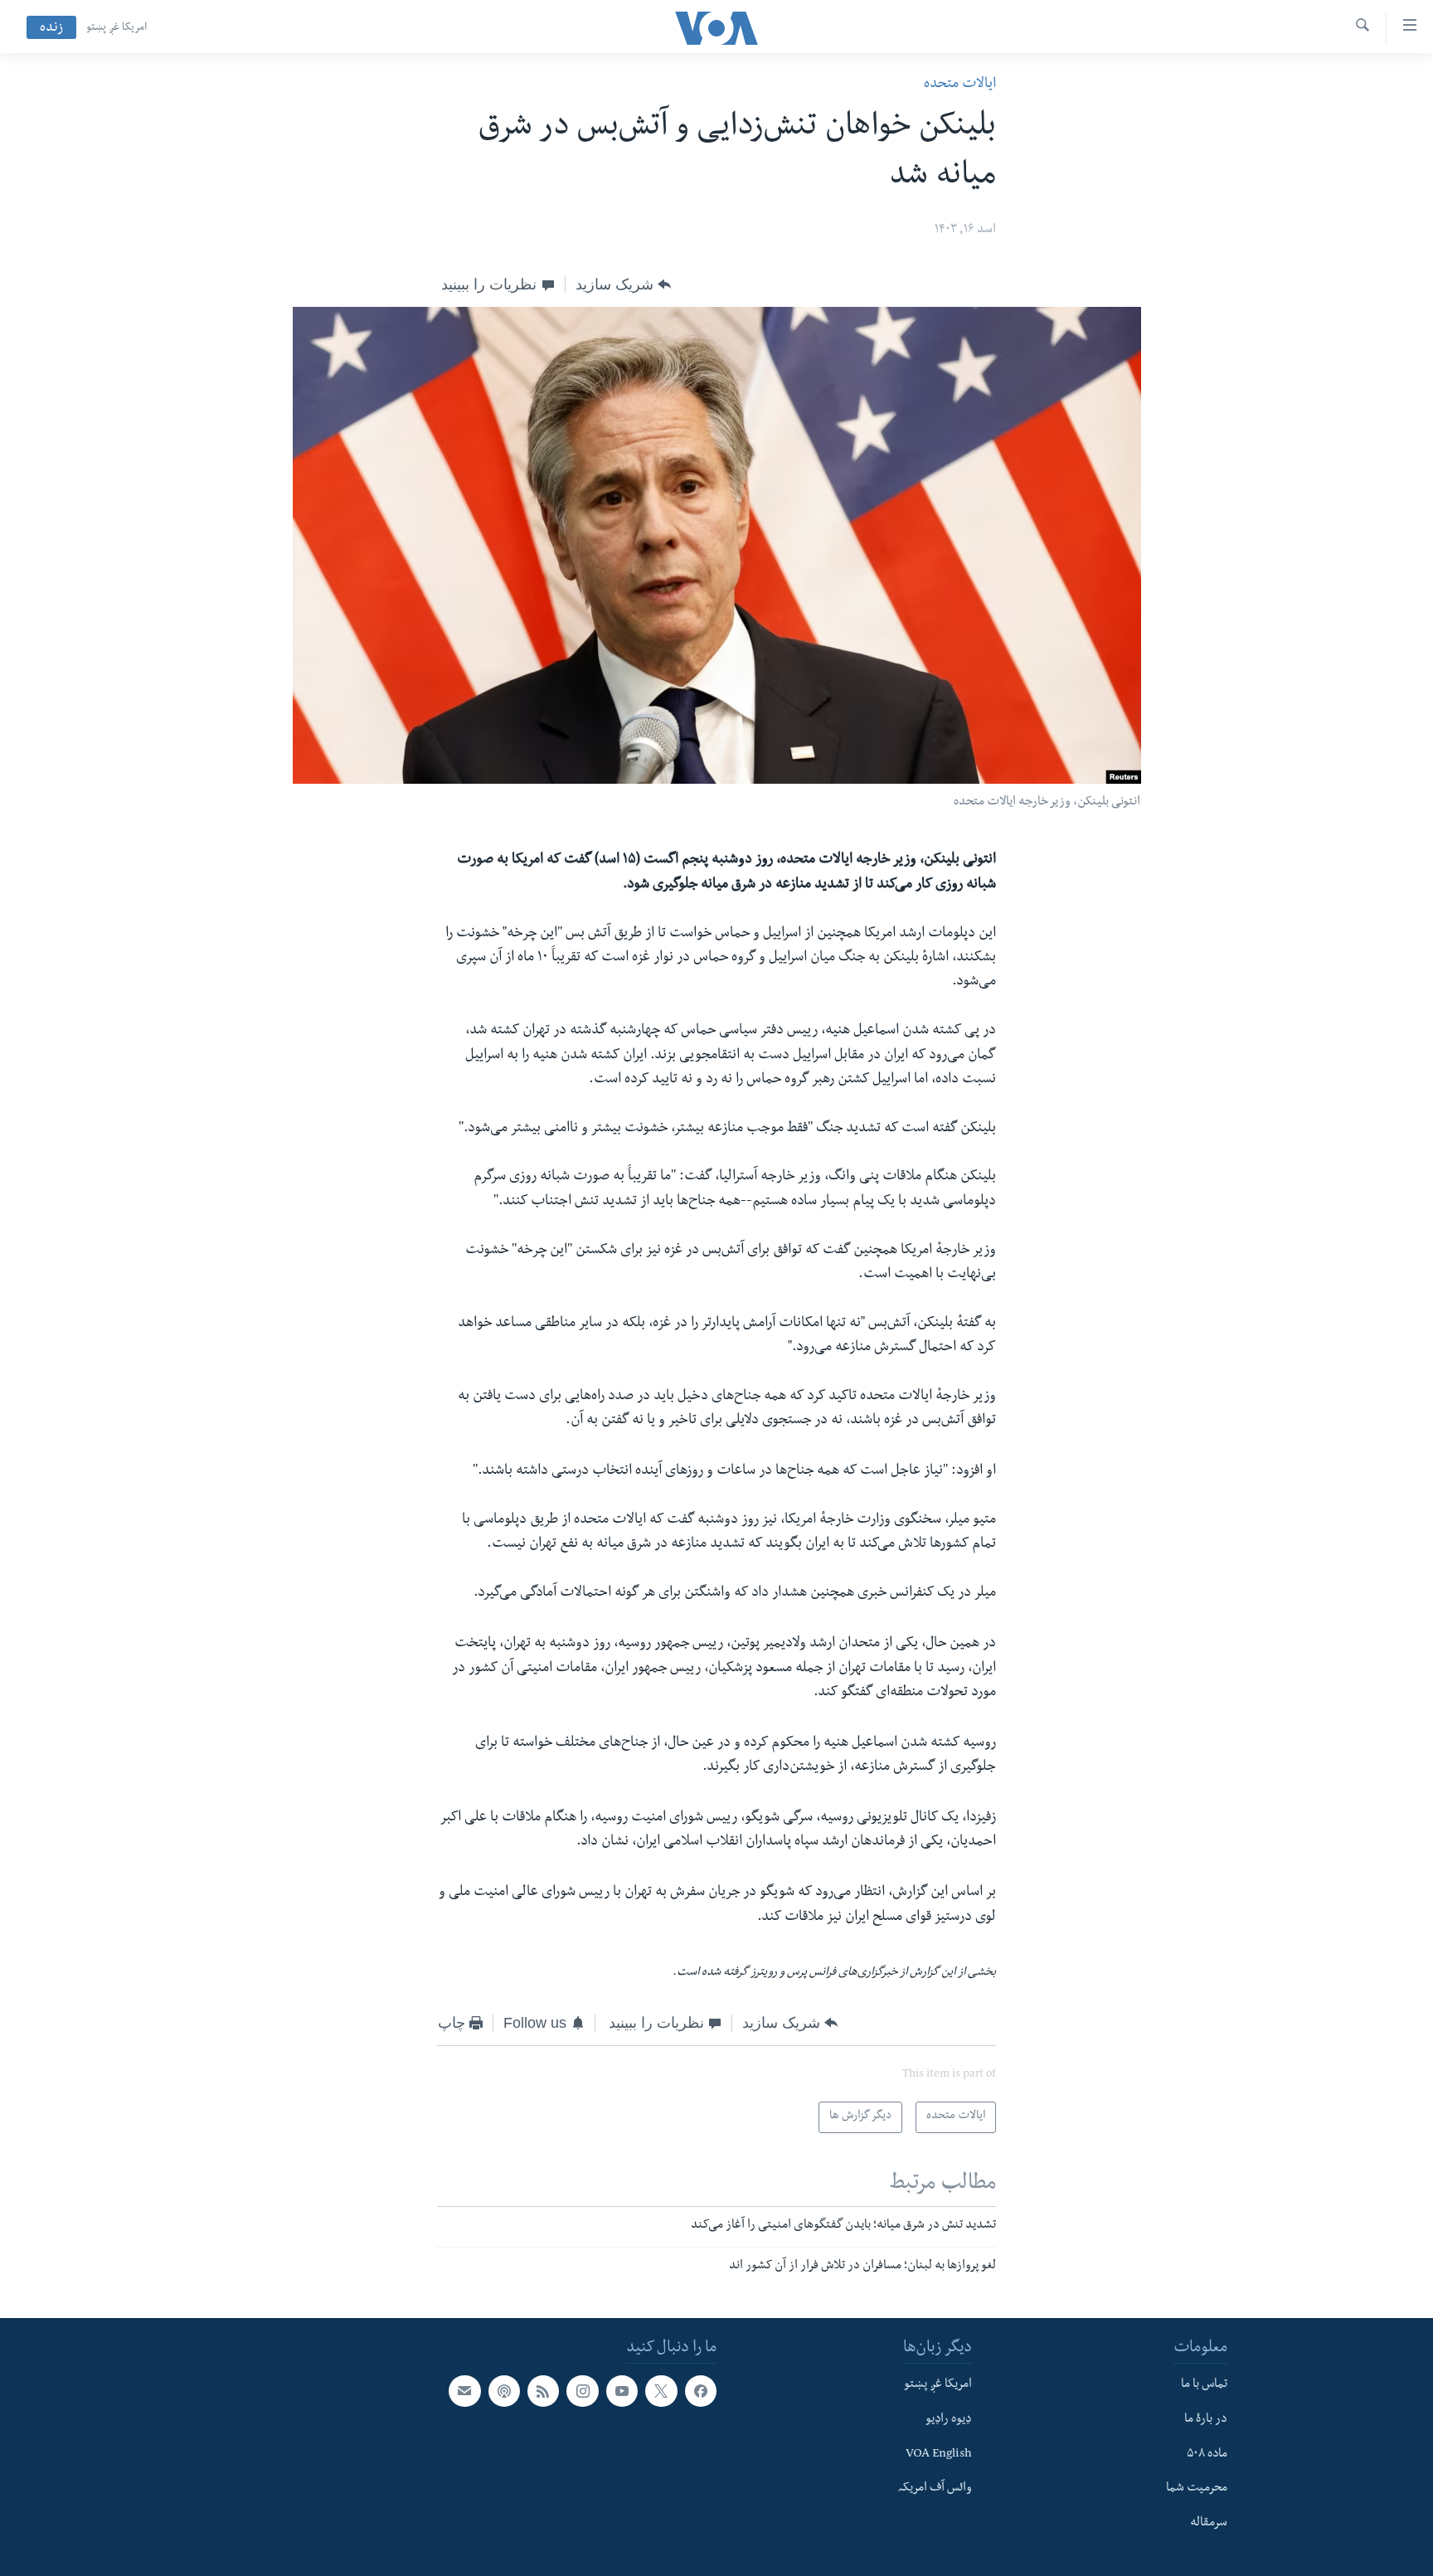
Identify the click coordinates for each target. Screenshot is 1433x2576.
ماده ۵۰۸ (1207, 2454)
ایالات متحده (960, 85)
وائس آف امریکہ (935, 2489)
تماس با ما (1204, 2385)
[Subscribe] (464, 2391)
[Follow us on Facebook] (701, 2391)
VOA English (939, 2454)
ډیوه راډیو (949, 2419)
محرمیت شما (1197, 2489)
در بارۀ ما (1206, 2419)
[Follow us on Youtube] (622, 2391)
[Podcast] (504, 2391)
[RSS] (543, 2391)
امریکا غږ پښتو (117, 28)
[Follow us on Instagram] (582, 2391)
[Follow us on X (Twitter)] (661, 2391)
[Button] (623, 284)
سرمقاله (1209, 2523)
